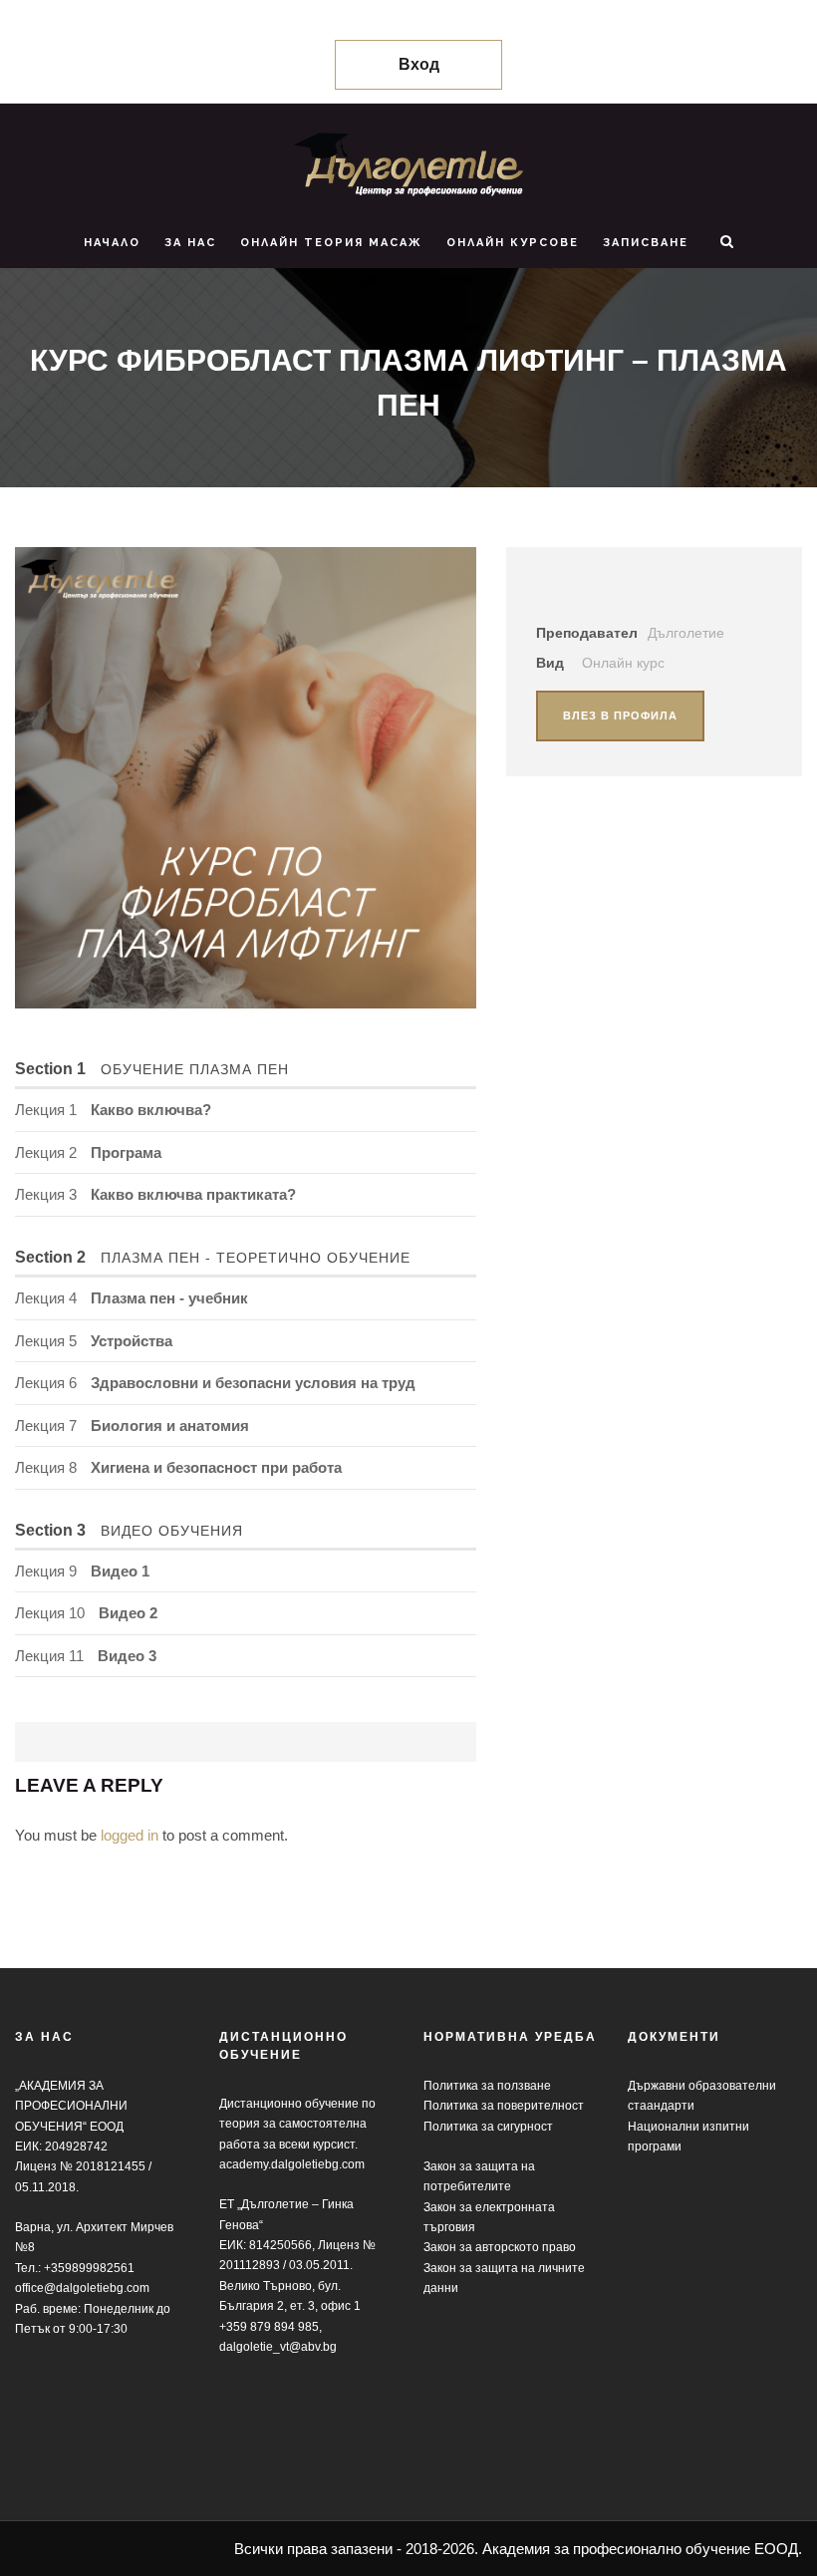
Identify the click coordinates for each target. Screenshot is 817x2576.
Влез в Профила (620, 716)
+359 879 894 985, (271, 2327)
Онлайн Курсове (513, 243)
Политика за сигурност (488, 2127)
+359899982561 (89, 2268)
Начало (112, 243)
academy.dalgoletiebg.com (292, 2164)
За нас (190, 243)
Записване (646, 243)
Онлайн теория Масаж (331, 243)
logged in (130, 1835)
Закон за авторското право (500, 2247)
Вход (419, 64)
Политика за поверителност (504, 2106)
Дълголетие (686, 633)
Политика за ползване (487, 2086)
